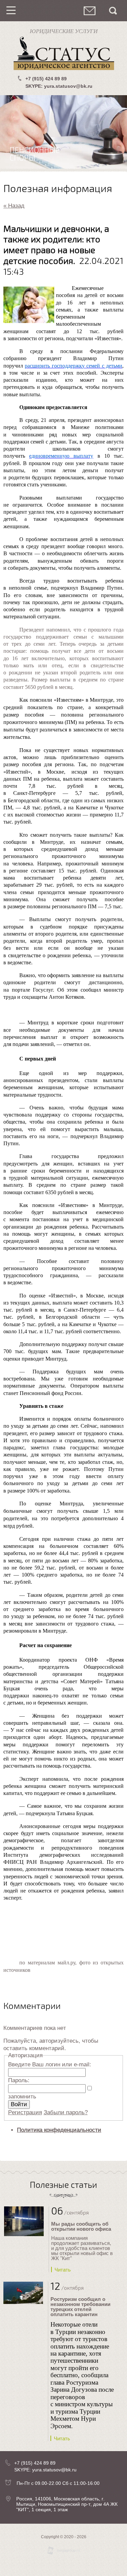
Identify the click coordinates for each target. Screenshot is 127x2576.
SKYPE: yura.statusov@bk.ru (59, 86)
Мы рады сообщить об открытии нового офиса (81, 2226)
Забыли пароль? (66, 2112)
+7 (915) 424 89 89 (46, 79)
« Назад (14, 206)
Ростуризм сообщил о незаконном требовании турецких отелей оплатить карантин (80, 2307)
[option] (63, 132)
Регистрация (25, 2112)
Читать (63, 2270)
